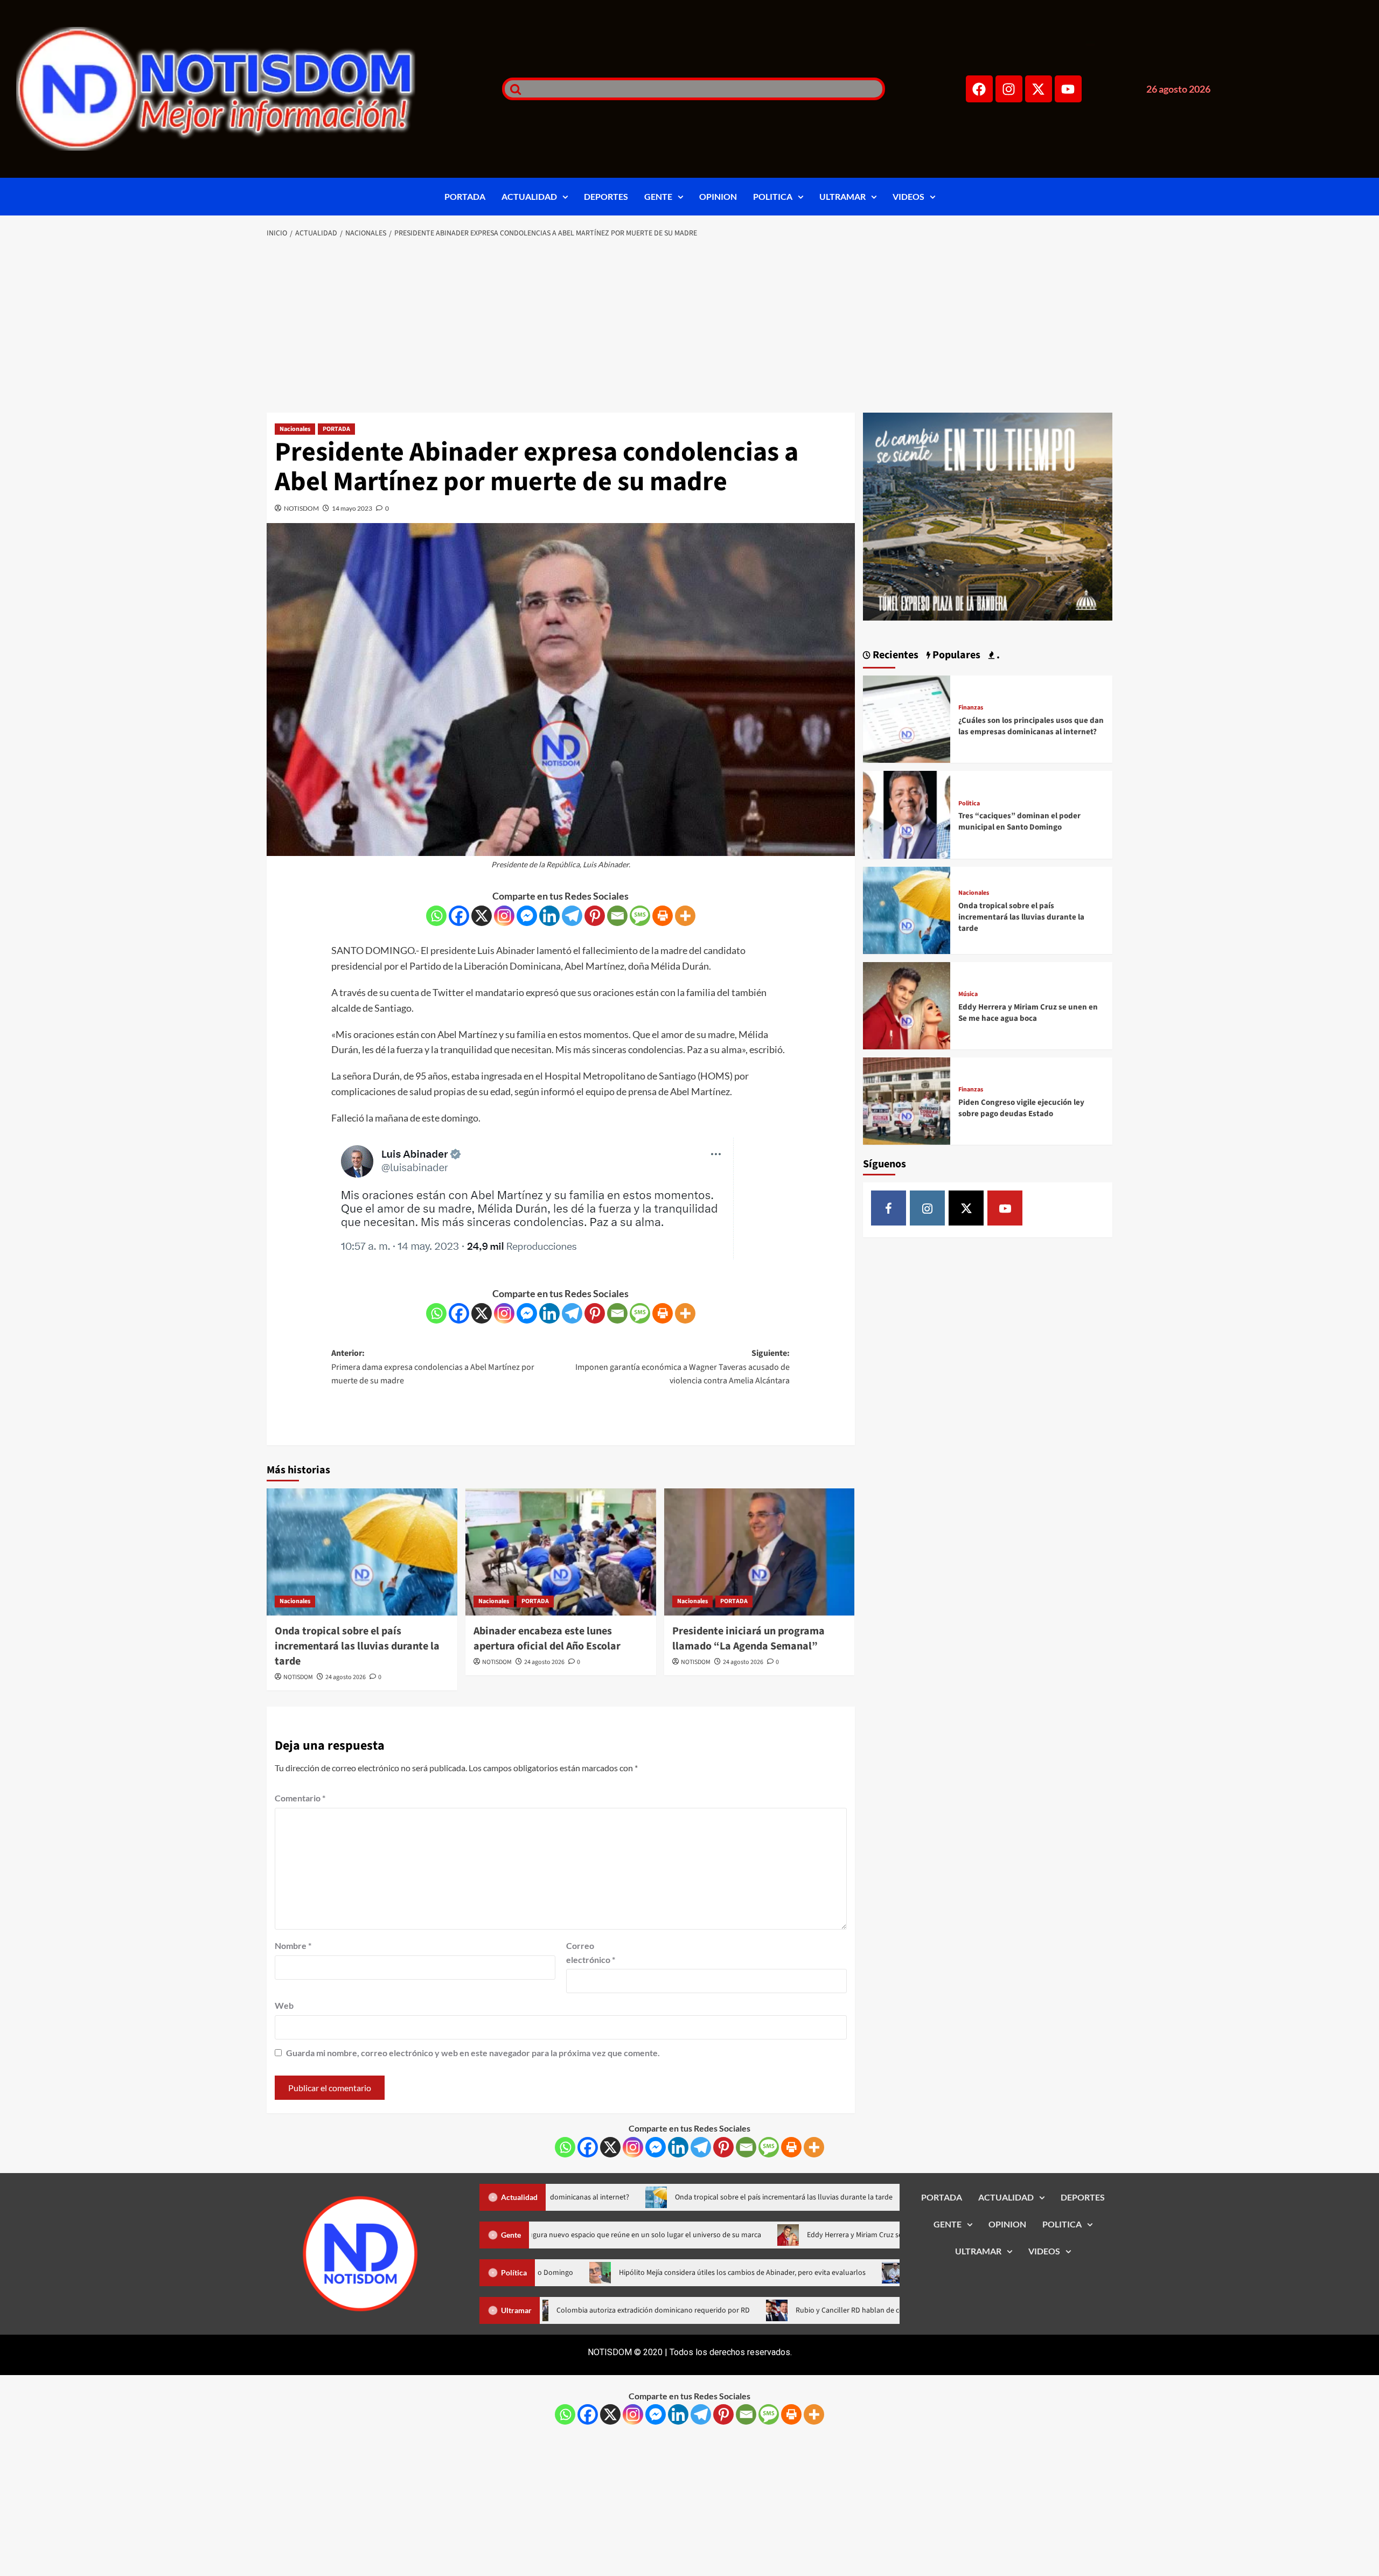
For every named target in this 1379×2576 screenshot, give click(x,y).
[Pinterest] (595, 916)
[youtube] (1005, 1208)
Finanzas (971, 708)
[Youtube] (1068, 89)
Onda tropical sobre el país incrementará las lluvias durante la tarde (357, 1646)
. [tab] (997, 655)
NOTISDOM (301, 508)
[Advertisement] (689, 326)
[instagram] (927, 1208)
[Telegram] (572, 916)
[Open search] (513, 89)
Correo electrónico (591, 1952)
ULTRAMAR (842, 196)
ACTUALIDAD (529, 196)
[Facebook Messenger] (527, 916)
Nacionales (295, 429)
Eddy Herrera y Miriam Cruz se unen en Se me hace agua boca (1028, 1013)
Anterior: (433, 1367)
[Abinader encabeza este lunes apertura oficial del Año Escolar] (561, 1552)
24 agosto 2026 (346, 1677)
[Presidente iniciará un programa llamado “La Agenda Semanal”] (760, 1552)
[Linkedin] (549, 916)
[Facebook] (979, 89)
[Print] (663, 916)
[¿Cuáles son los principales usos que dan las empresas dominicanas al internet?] (907, 718)
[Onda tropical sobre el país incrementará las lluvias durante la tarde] (362, 1552)
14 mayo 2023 (352, 508)
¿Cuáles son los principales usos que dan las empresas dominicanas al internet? (1031, 726)
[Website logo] (246, 89)
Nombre (293, 1945)
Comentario (300, 1798)
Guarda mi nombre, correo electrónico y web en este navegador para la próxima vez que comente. (473, 2053)
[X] (482, 916)
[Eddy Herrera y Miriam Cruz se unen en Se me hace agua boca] (907, 1004)
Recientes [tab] (894, 655)
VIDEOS (908, 196)
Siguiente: (682, 1367)
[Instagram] (1009, 89)
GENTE (658, 196)
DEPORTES (606, 196)
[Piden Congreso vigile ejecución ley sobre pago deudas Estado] (907, 1100)
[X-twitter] (1039, 89)
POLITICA (773, 196)
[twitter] (966, 1208)
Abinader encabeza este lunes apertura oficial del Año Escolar (547, 1639)
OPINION (718, 196)
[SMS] (640, 916)
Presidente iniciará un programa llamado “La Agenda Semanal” (748, 1639)
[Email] (617, 916)
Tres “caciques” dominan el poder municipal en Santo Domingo (1019, 821)
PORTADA (465, 196)
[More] (685, 916)
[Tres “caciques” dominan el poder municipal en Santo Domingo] (907, 814)
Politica (969, 804)
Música (968, 994)
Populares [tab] (955, 655)
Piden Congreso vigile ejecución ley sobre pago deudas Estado (1021, 1108)
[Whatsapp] (436, 916)
